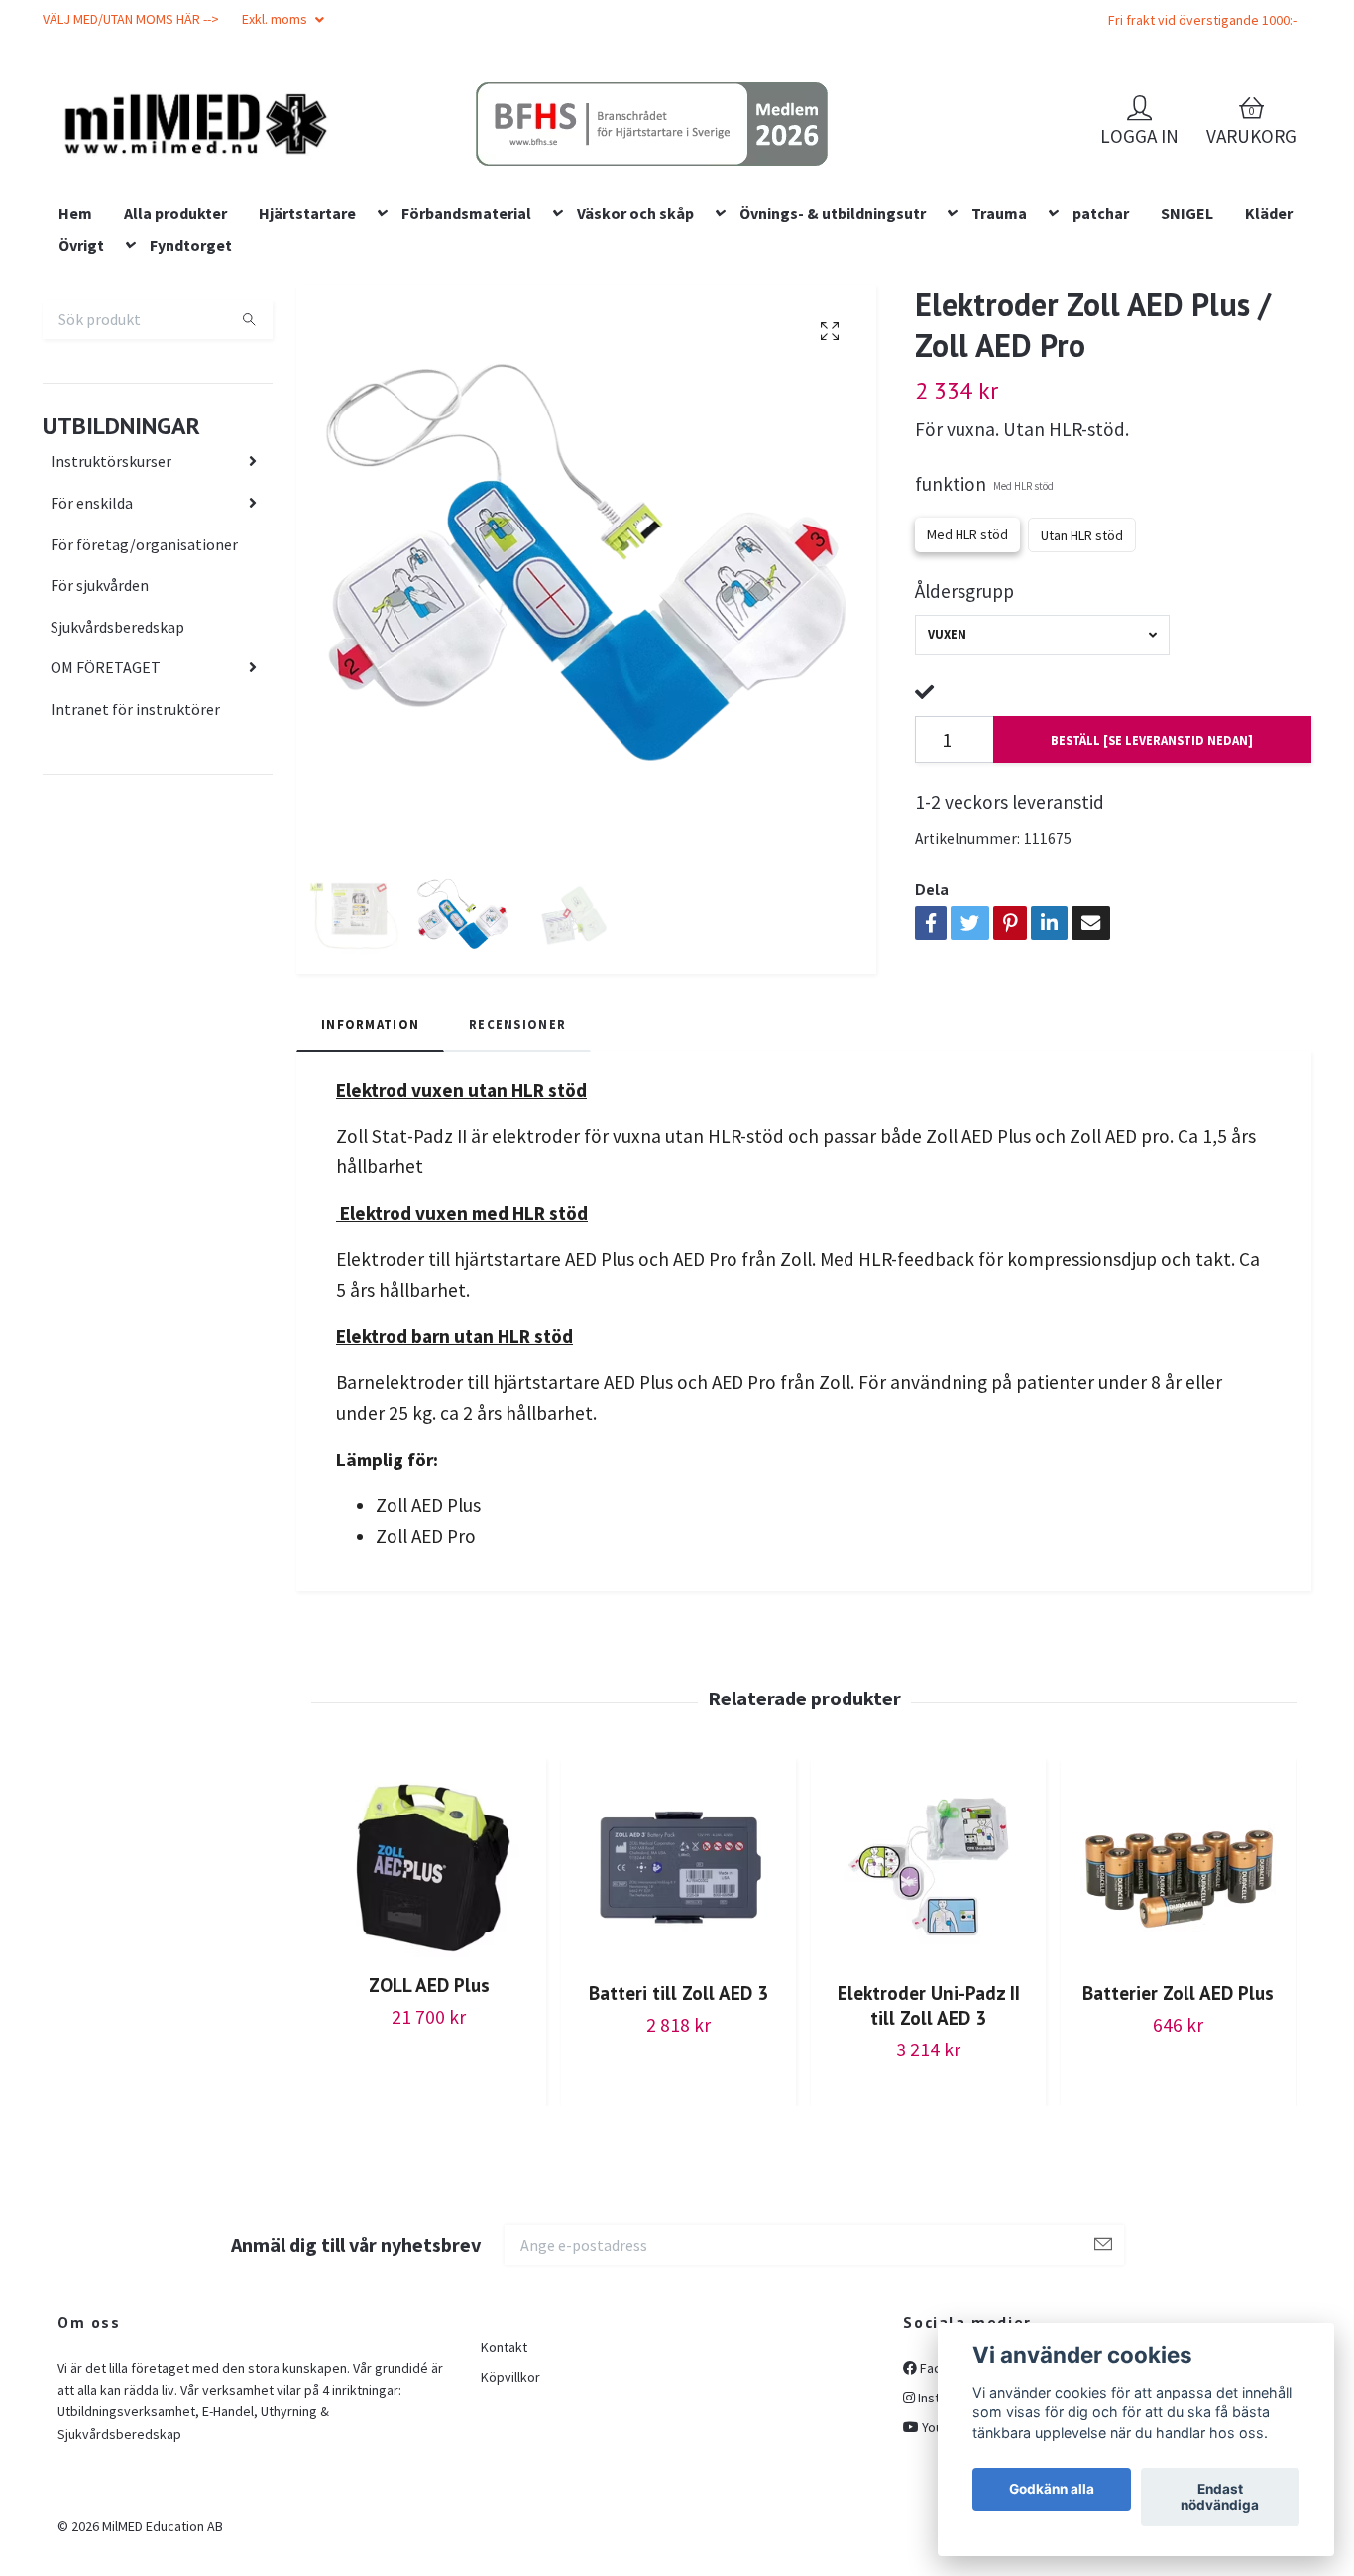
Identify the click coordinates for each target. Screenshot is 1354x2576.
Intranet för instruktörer (135, 836)
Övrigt (81, 372)
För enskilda (92, 630)
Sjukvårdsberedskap (117, 754)
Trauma (999, 340)
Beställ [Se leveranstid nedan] (1152, 867)
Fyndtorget (191, 372)
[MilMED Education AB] (336, 160)
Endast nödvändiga (1220, 2498)
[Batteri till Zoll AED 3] (678, 1994)
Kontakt (504, 2474)
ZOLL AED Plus (429, 2111)
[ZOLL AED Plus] (429, 1991)
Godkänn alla (1052, 2490)
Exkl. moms (276, 19)
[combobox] (1042, 762)
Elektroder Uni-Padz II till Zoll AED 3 (929, 2132)
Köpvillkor (510, 2505)
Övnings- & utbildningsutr (833, 340)
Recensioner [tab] (517, 1151)
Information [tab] (370, 1151)
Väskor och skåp (635, 340)
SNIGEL (1187, 340)
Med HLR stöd (967, 661)
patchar (1101, 340)
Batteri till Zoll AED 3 (678, 2119)
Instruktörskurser (111, 589)
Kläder (1269, 340)
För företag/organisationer (144, 671)
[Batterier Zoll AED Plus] (1178, 1994)
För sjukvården (100, 712)
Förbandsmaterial (466, 340)
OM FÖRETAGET (106, 795)
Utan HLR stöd (1082, 662)
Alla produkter (175, 340)
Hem (75, 340)
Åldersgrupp (964, 718)
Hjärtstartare (307, 340)
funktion (984, 612)
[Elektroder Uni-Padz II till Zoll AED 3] (928, 1994)
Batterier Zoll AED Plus (1178, 2119)
